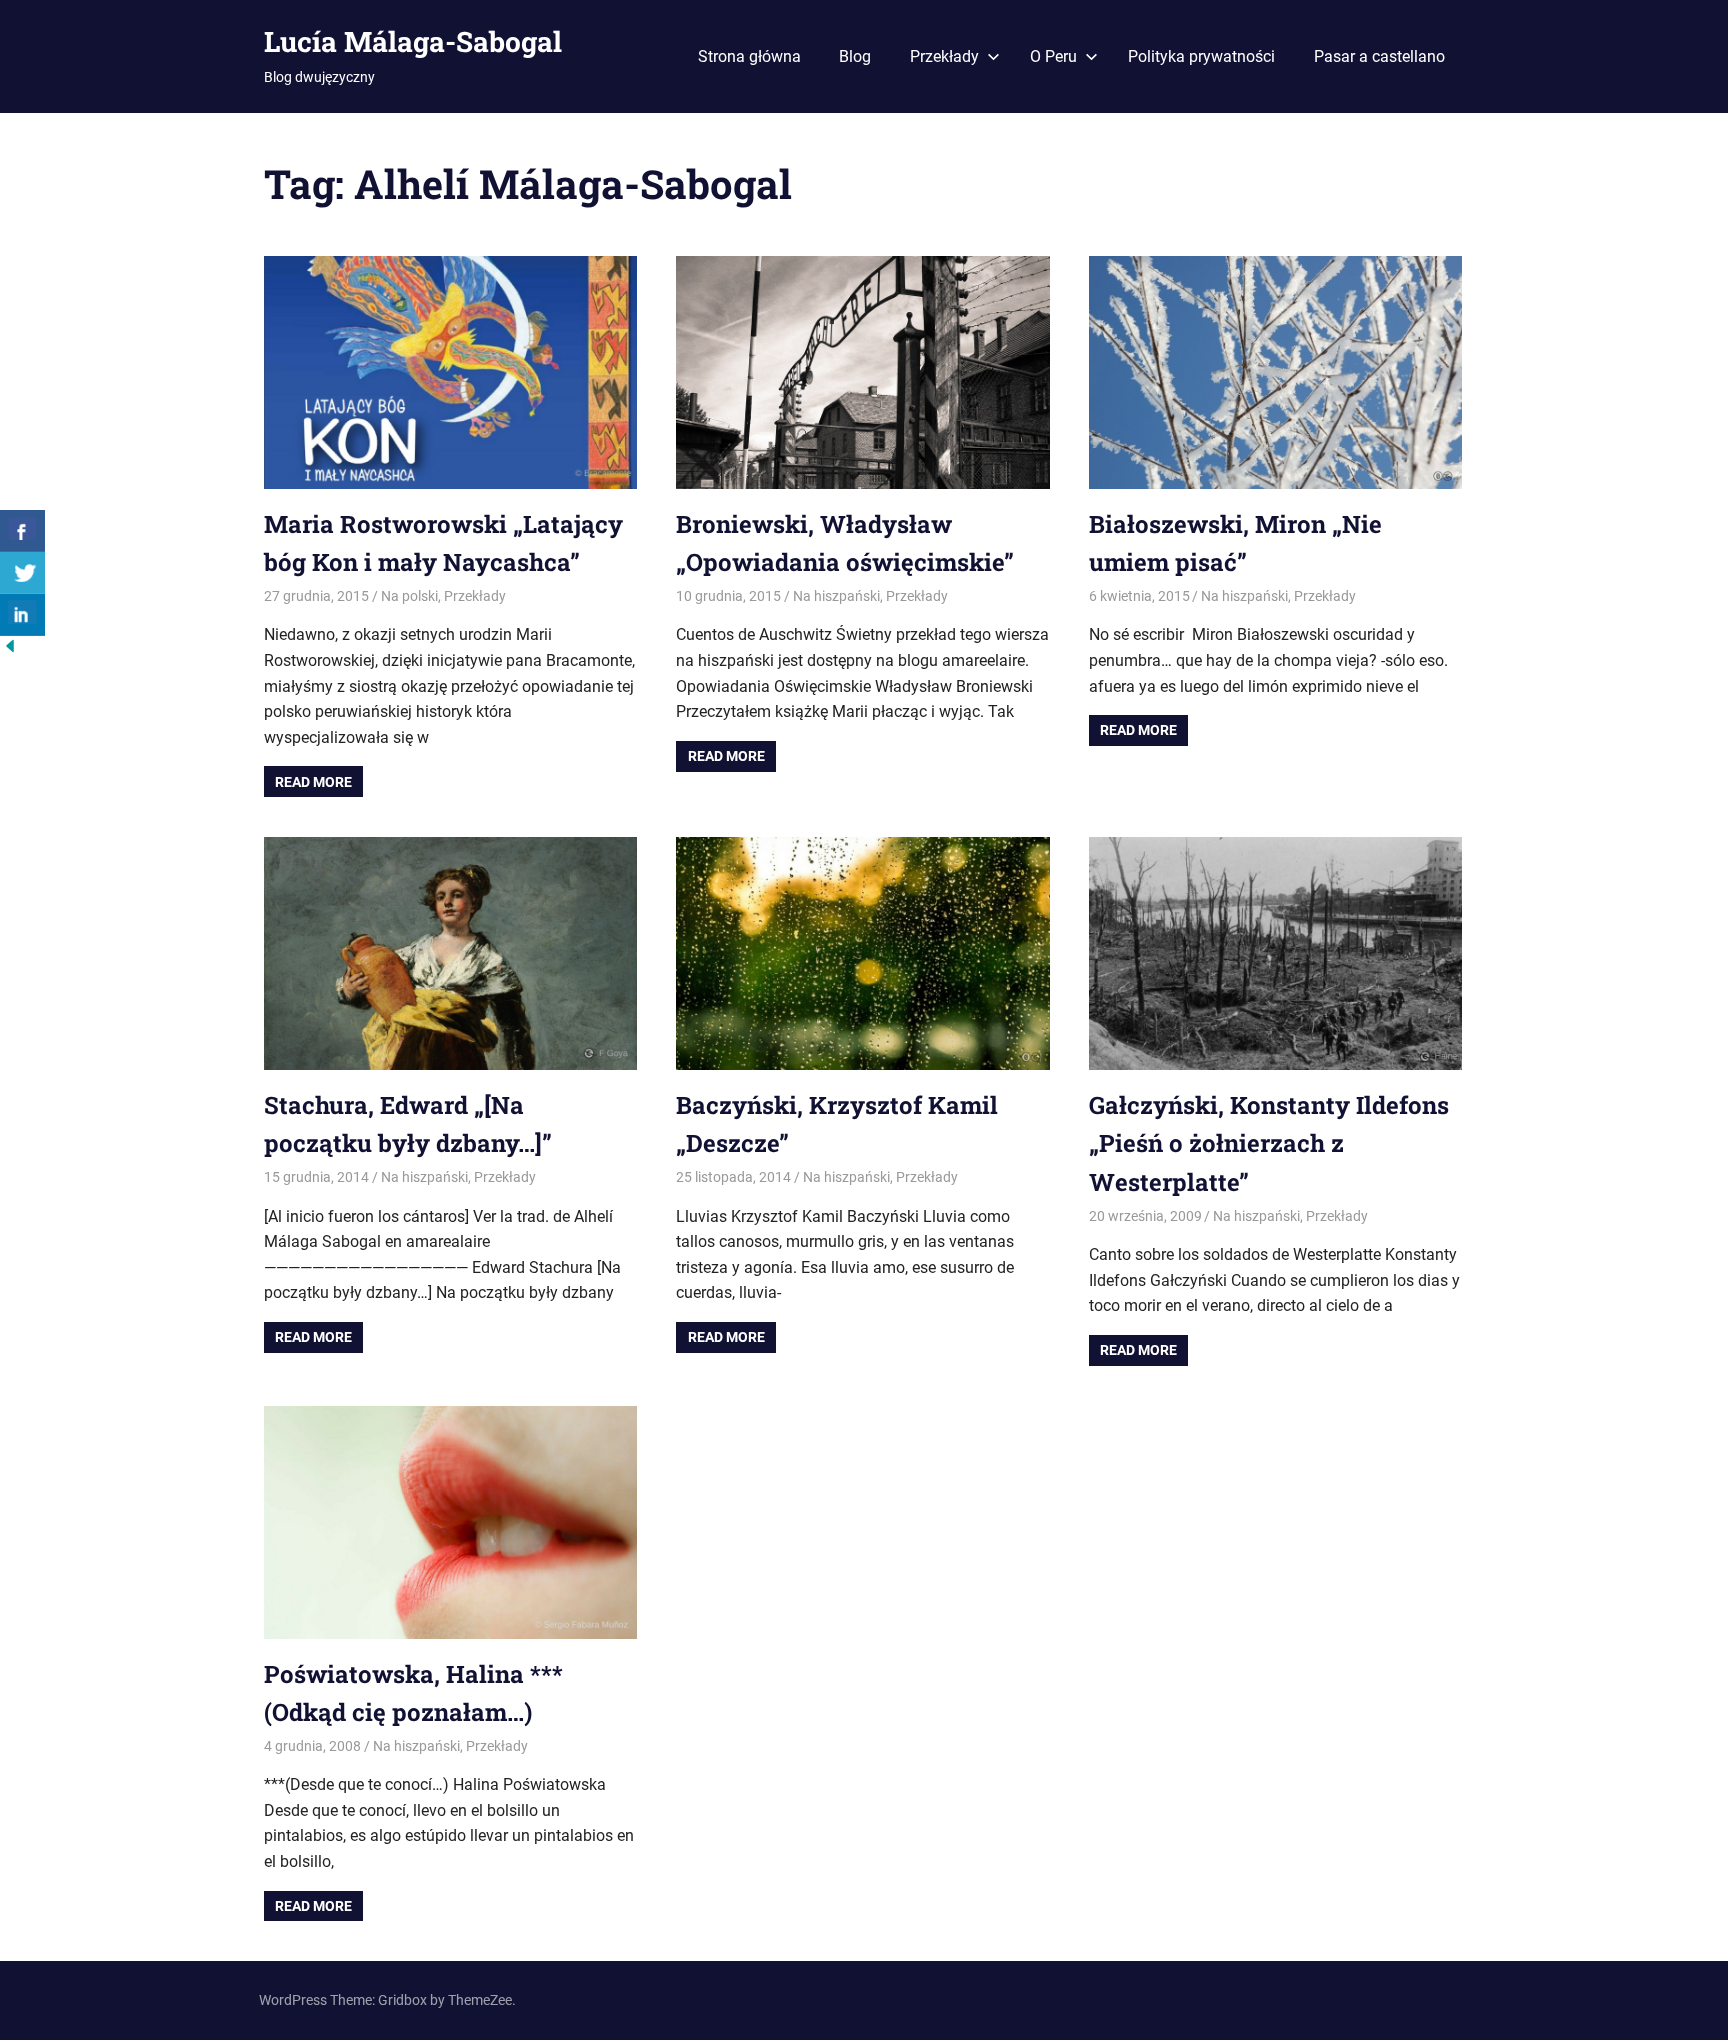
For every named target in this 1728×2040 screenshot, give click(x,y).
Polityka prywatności (1201, 56)
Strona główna (749, 56)
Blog (855, 56)
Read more (313, 782)
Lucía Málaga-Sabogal (413, 41)
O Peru (1053, 56)
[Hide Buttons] (10, 650)
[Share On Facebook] (22, 531)
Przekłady (944, 56)
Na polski (409, 596)
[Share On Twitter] (22, 573)
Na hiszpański (836, 596)
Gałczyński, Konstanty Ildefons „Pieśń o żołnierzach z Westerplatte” (1269, 1143)
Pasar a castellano (1379, 56)
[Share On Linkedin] (22, 615)
